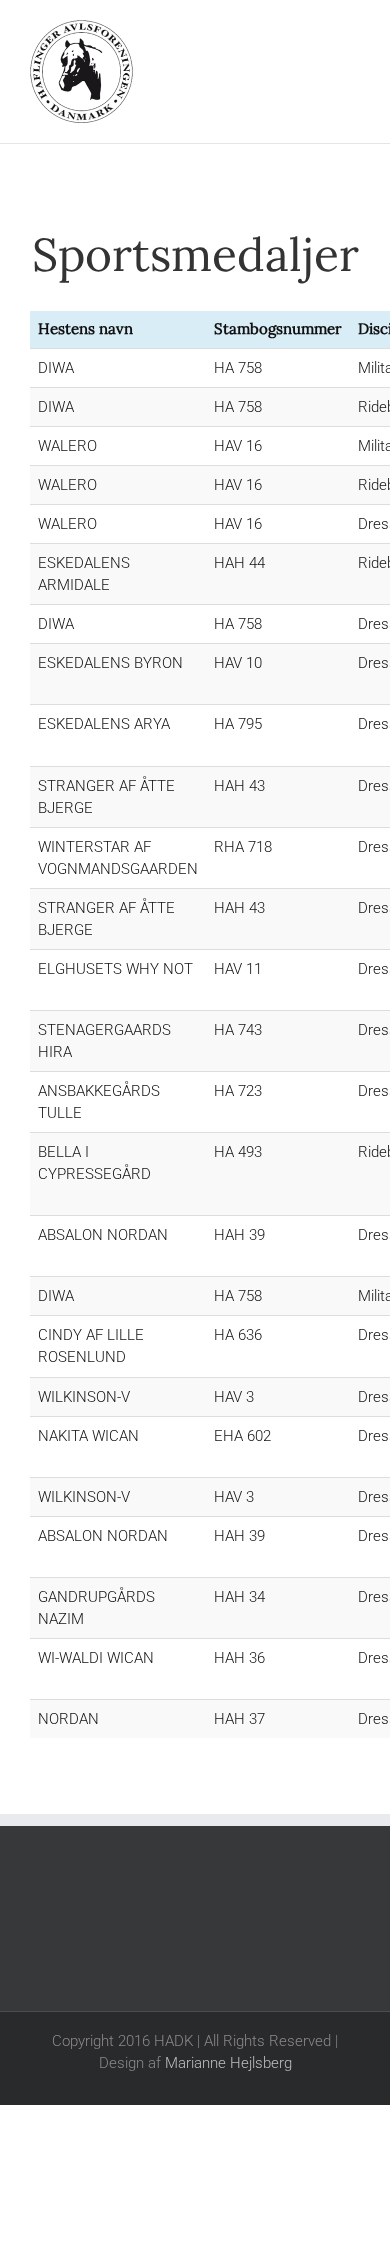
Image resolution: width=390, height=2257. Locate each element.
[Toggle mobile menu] (352, 30)
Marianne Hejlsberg (228, 2063)
